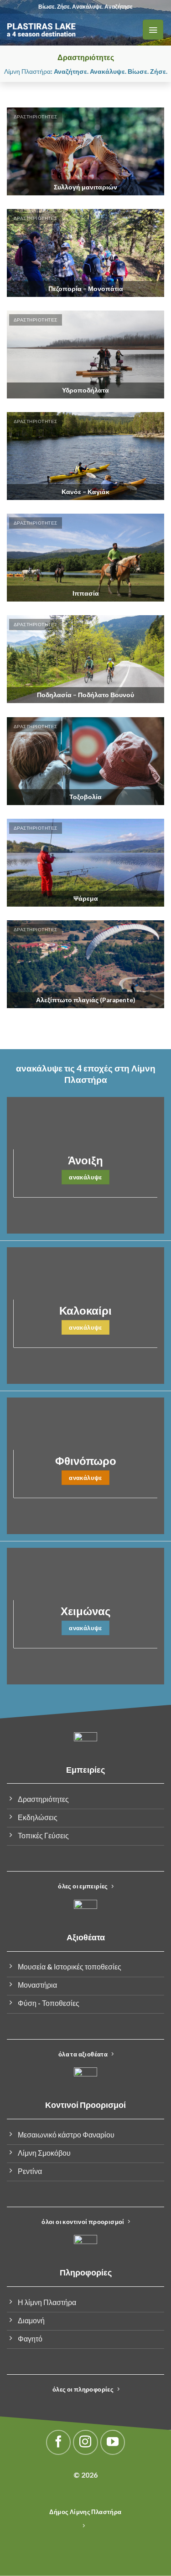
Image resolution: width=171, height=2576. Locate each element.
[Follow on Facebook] (58, 2442)
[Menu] (153, 30)
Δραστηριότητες (36, 117)
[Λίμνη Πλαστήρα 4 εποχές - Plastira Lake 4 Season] (71, 30)
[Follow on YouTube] (113, 2442)
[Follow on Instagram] (85, 2442)
